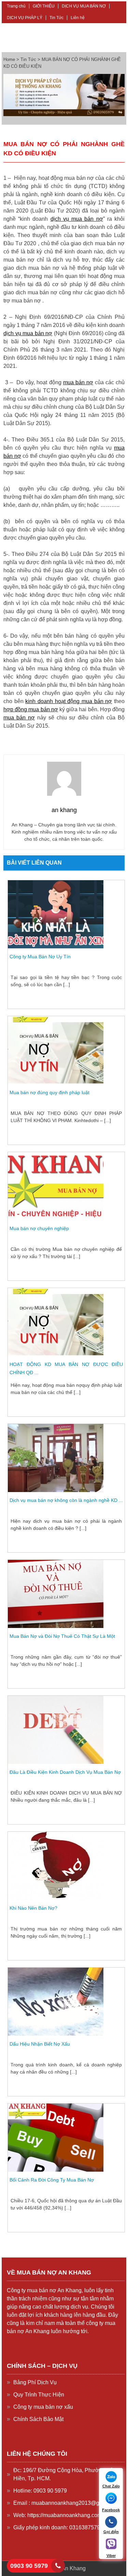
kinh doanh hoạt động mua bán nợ (69, 701)
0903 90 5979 (29, 2566)
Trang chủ (16, 6)
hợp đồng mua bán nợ (31, 709)
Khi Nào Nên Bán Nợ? (33, 1908)
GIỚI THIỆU (44, 6)
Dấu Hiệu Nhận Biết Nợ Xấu (40, 2044)
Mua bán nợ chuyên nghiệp (39, 1228)
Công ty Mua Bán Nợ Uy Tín (40, 957)
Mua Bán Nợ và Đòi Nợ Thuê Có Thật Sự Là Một (62, 1636)
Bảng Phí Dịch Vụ (35, 2382)
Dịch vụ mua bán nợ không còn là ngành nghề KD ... (66, 1500)
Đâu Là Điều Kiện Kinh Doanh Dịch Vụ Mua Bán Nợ (65, 1772)
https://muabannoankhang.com (65, 2515)
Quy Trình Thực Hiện (39, 2395)
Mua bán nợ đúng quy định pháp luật (49, 1092)
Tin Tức (56, 18)
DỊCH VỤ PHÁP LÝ (25, 18)
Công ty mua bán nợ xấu (43, 2407)
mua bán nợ (78, 382)
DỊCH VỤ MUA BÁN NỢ (84, 6)
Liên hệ (78, 18)
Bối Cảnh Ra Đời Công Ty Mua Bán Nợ (52, 2180)
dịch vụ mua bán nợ (77, 219)
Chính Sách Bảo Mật (38, 2419)
